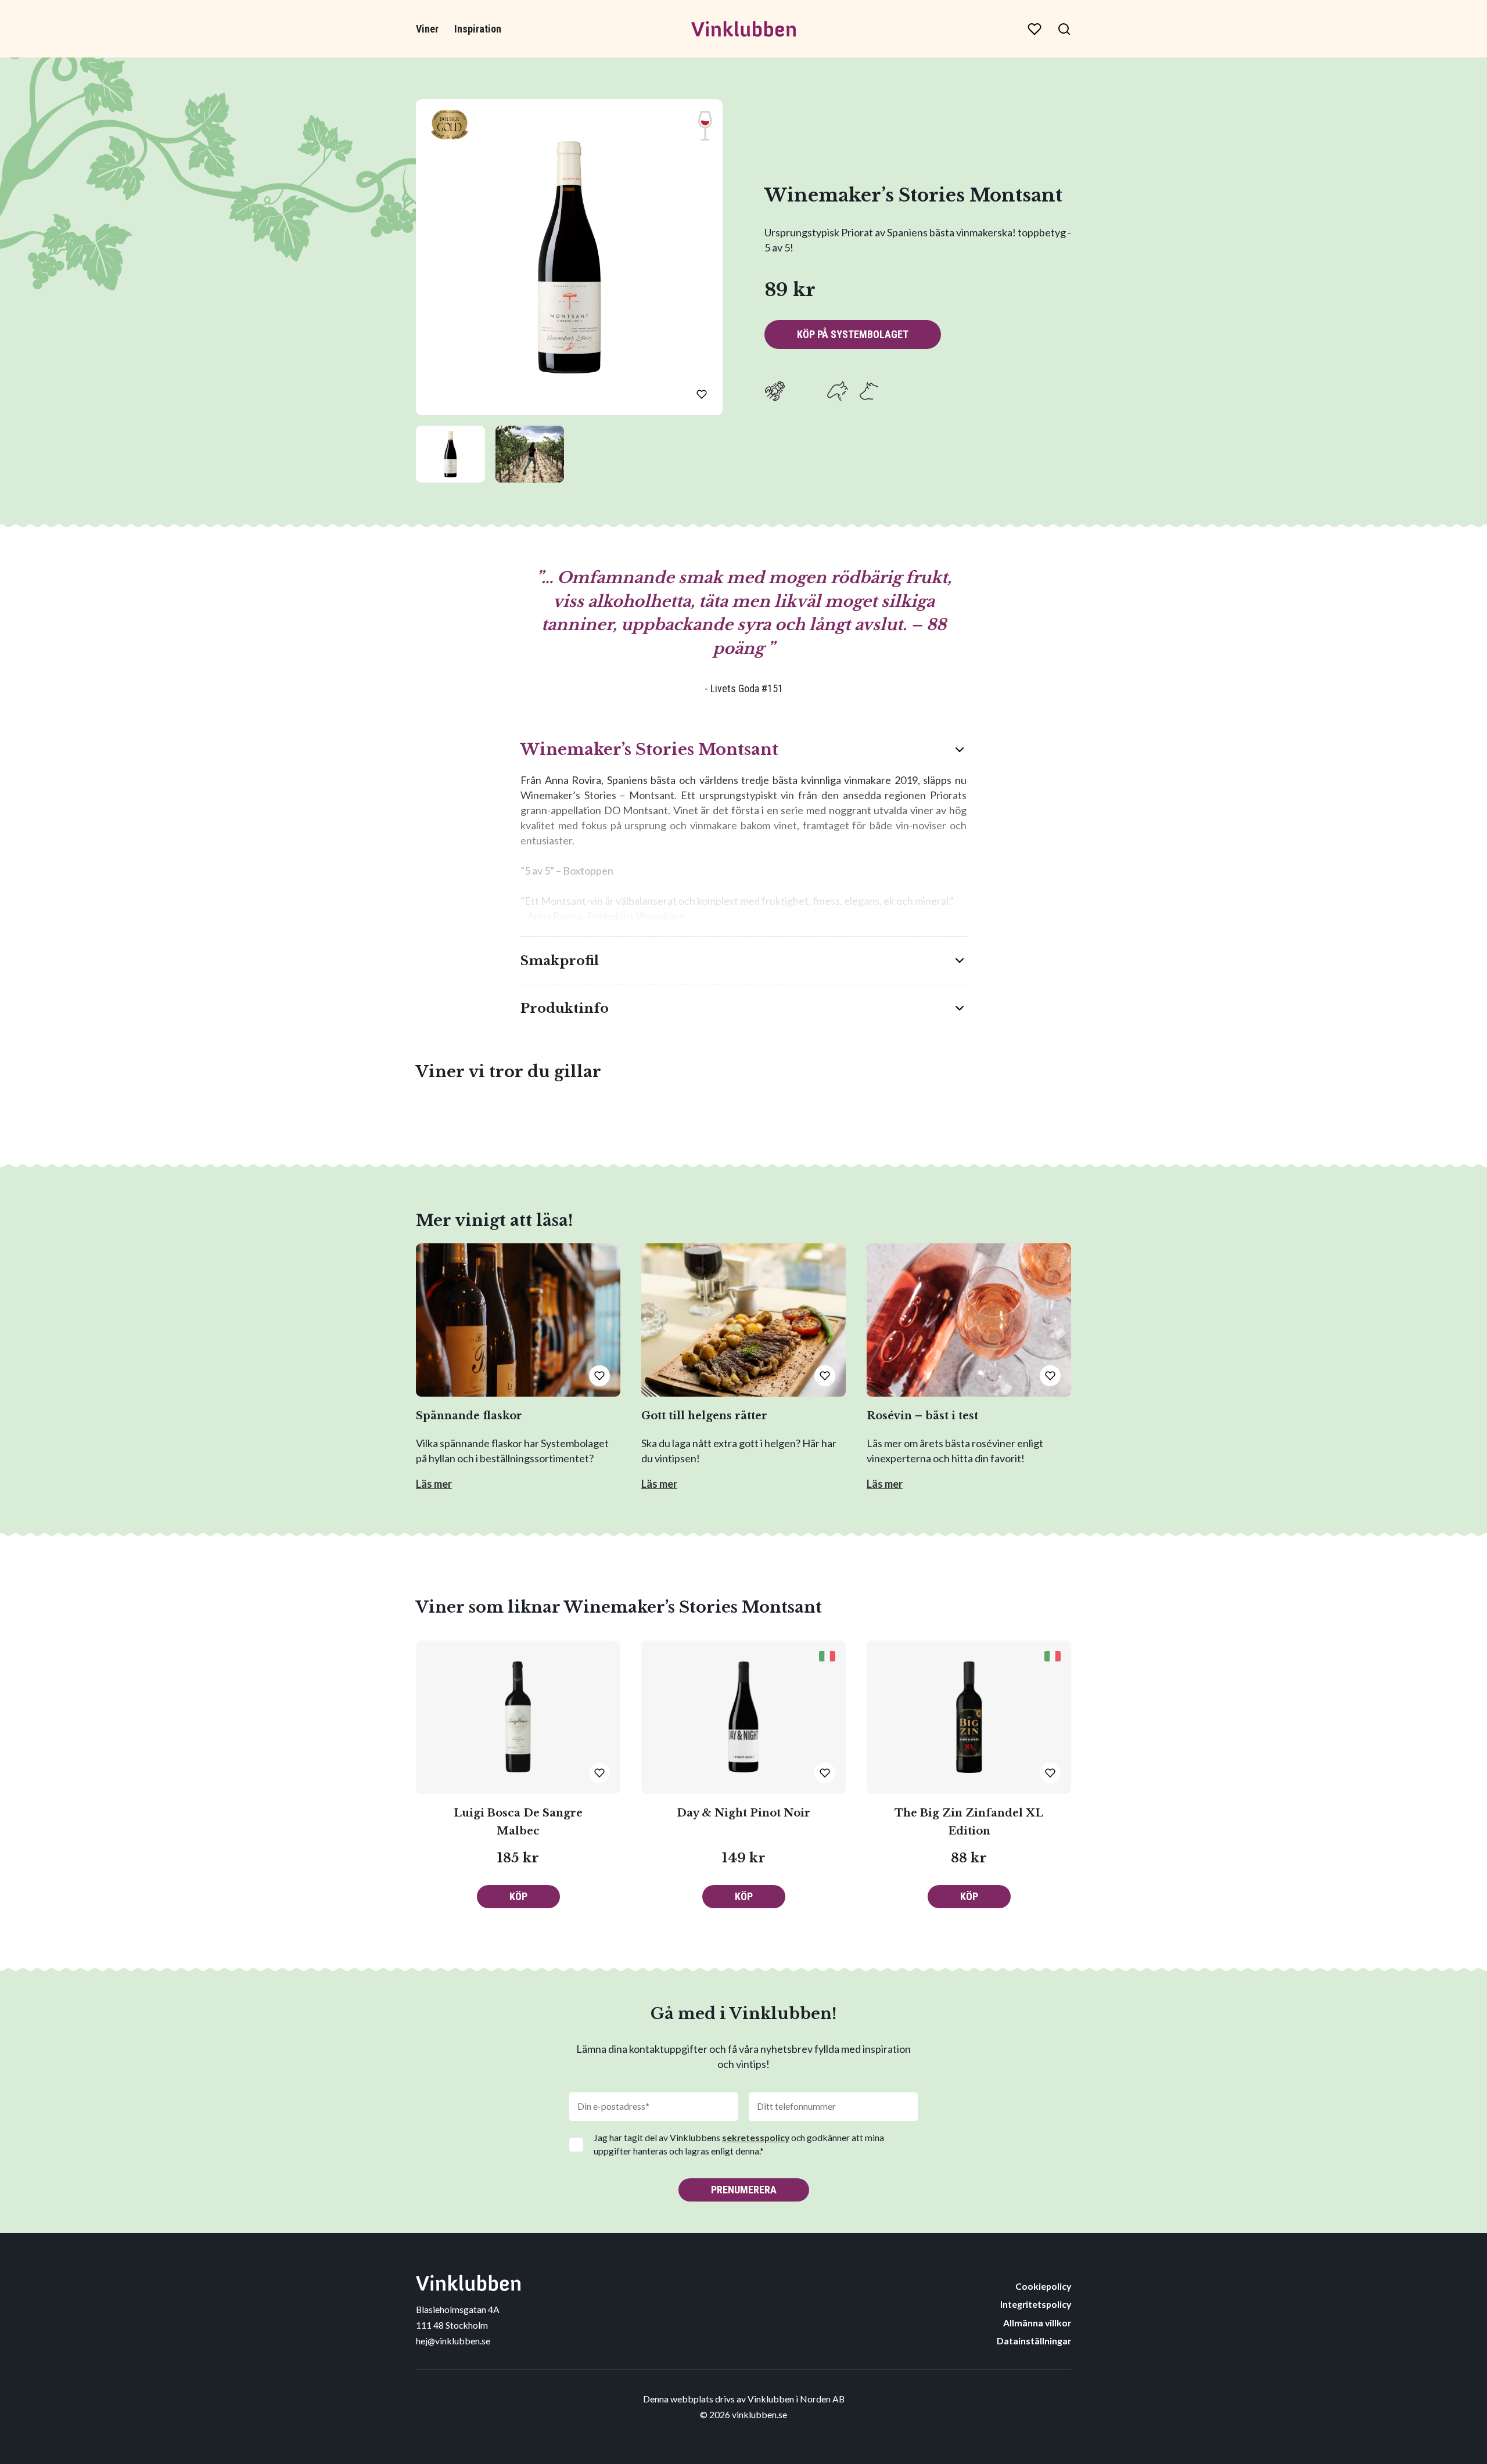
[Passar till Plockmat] (900, 391)
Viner (427, 29)
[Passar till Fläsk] (806, 391)
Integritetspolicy (1036, 2304)
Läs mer (434, 1484)
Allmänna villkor (1037, 2323)
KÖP (518, 1896)
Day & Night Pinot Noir (743, 1813)
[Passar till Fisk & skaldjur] (775, 391)
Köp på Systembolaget (853, 334)
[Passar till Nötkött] (869, 391)
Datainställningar (1034, 2341)
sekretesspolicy (756, 2137)
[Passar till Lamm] (838, 391)
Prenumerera (744, 2190)
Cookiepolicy (1043, 2286)
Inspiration (478, 29)
